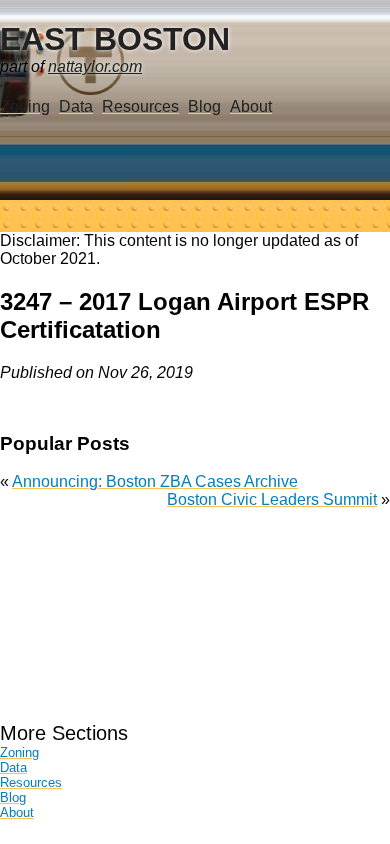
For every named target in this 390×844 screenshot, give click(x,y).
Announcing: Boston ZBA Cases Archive (155, 481)
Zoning (25, 106)
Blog (204, 106)
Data (76, 106)
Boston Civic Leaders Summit (272, 499)
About (251, 106)
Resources (140, 106)
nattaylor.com (95, 66)
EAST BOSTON (115, 39)
